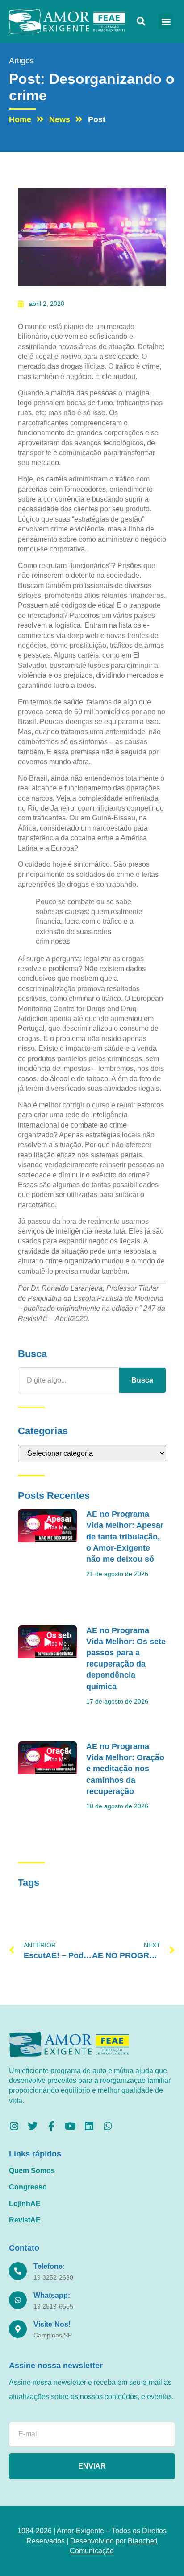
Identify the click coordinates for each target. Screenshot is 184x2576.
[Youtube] (70, 2126)
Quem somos (32, 2171)
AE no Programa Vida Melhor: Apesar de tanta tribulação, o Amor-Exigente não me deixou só (125, 1537)
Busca (142, 1380)
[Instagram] (14, 2126)
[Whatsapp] (108, 2126)
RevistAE (25, 2220)
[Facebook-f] (51, 2126)
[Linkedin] (89, 2126)
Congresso (28, 2187)
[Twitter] (33, 2126)
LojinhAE (25, 2204)
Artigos (21, 61)
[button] (141, 21)
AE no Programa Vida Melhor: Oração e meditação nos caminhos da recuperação (125, 1769)
